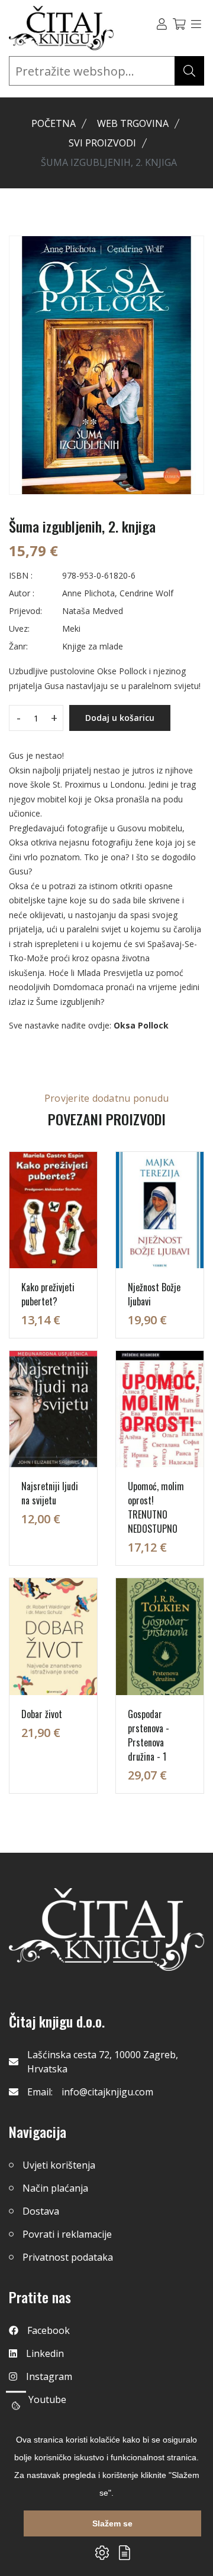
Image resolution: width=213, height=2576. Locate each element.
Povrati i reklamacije (67, 2234)
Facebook (49, 2330)
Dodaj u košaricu (120, 718)
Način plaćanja (55, 2188)
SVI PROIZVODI (102, 143)
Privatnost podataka (68, 2257)
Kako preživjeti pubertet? (48, 1294)
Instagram (49, 2376)
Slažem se (112, 2523)
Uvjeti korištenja (59, 2165)
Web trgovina (133, 123)
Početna (54, 123)
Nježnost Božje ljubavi (154, 1294)
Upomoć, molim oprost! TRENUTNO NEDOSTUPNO (156, 1507)
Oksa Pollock (141, 1025)
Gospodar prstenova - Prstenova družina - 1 (149, 1735)
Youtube (47, 2399)
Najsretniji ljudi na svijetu (50, 1493)
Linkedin (45, 2353)
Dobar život (42, 1714)
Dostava (41, 2211)
